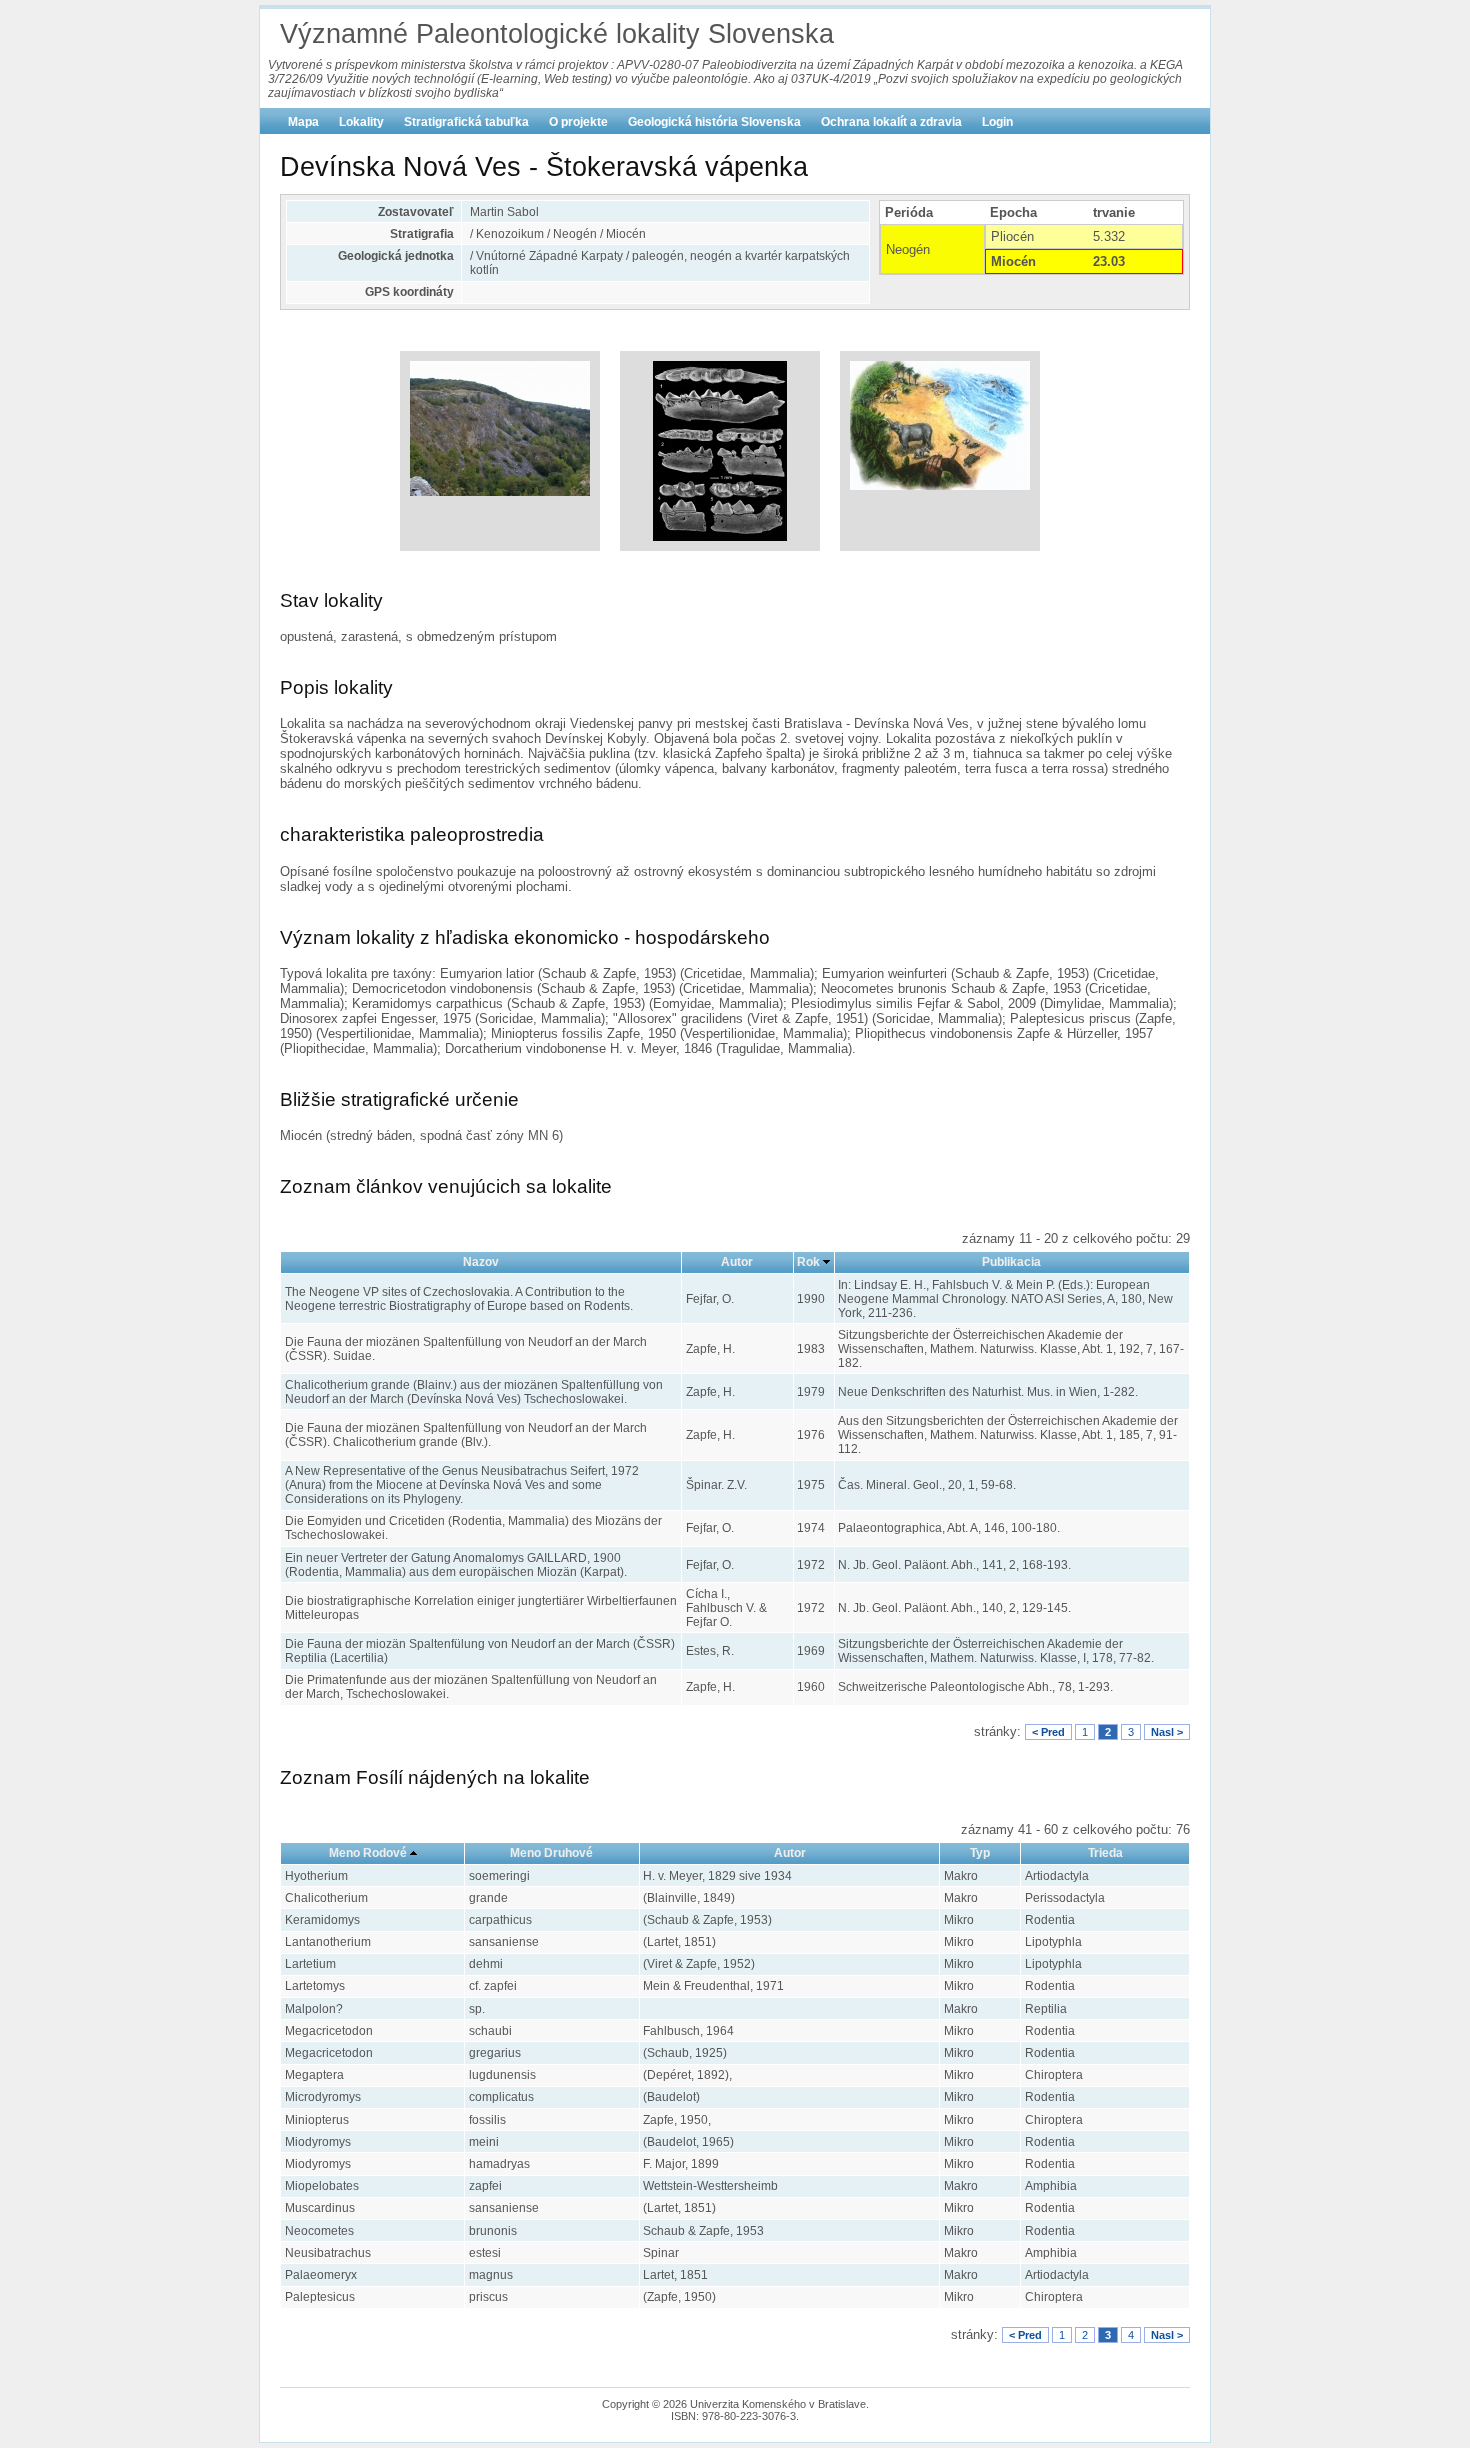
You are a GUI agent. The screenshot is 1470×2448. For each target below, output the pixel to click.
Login (997, 122)
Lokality (361, 122)
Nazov (481, 1262)
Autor (737, 1262)
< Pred (1048, 1732)
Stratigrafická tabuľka (466, 122)
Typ (980, 1853)
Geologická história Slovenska (714, 122)
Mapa (303, 122)
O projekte (578, 122)
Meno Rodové (368, 1853)
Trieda (1105, 1853)
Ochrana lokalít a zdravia (891, 122)
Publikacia (1011, 1262)
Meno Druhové (551, 1853)
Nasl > (1167, 1732)
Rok (808, 1262)
